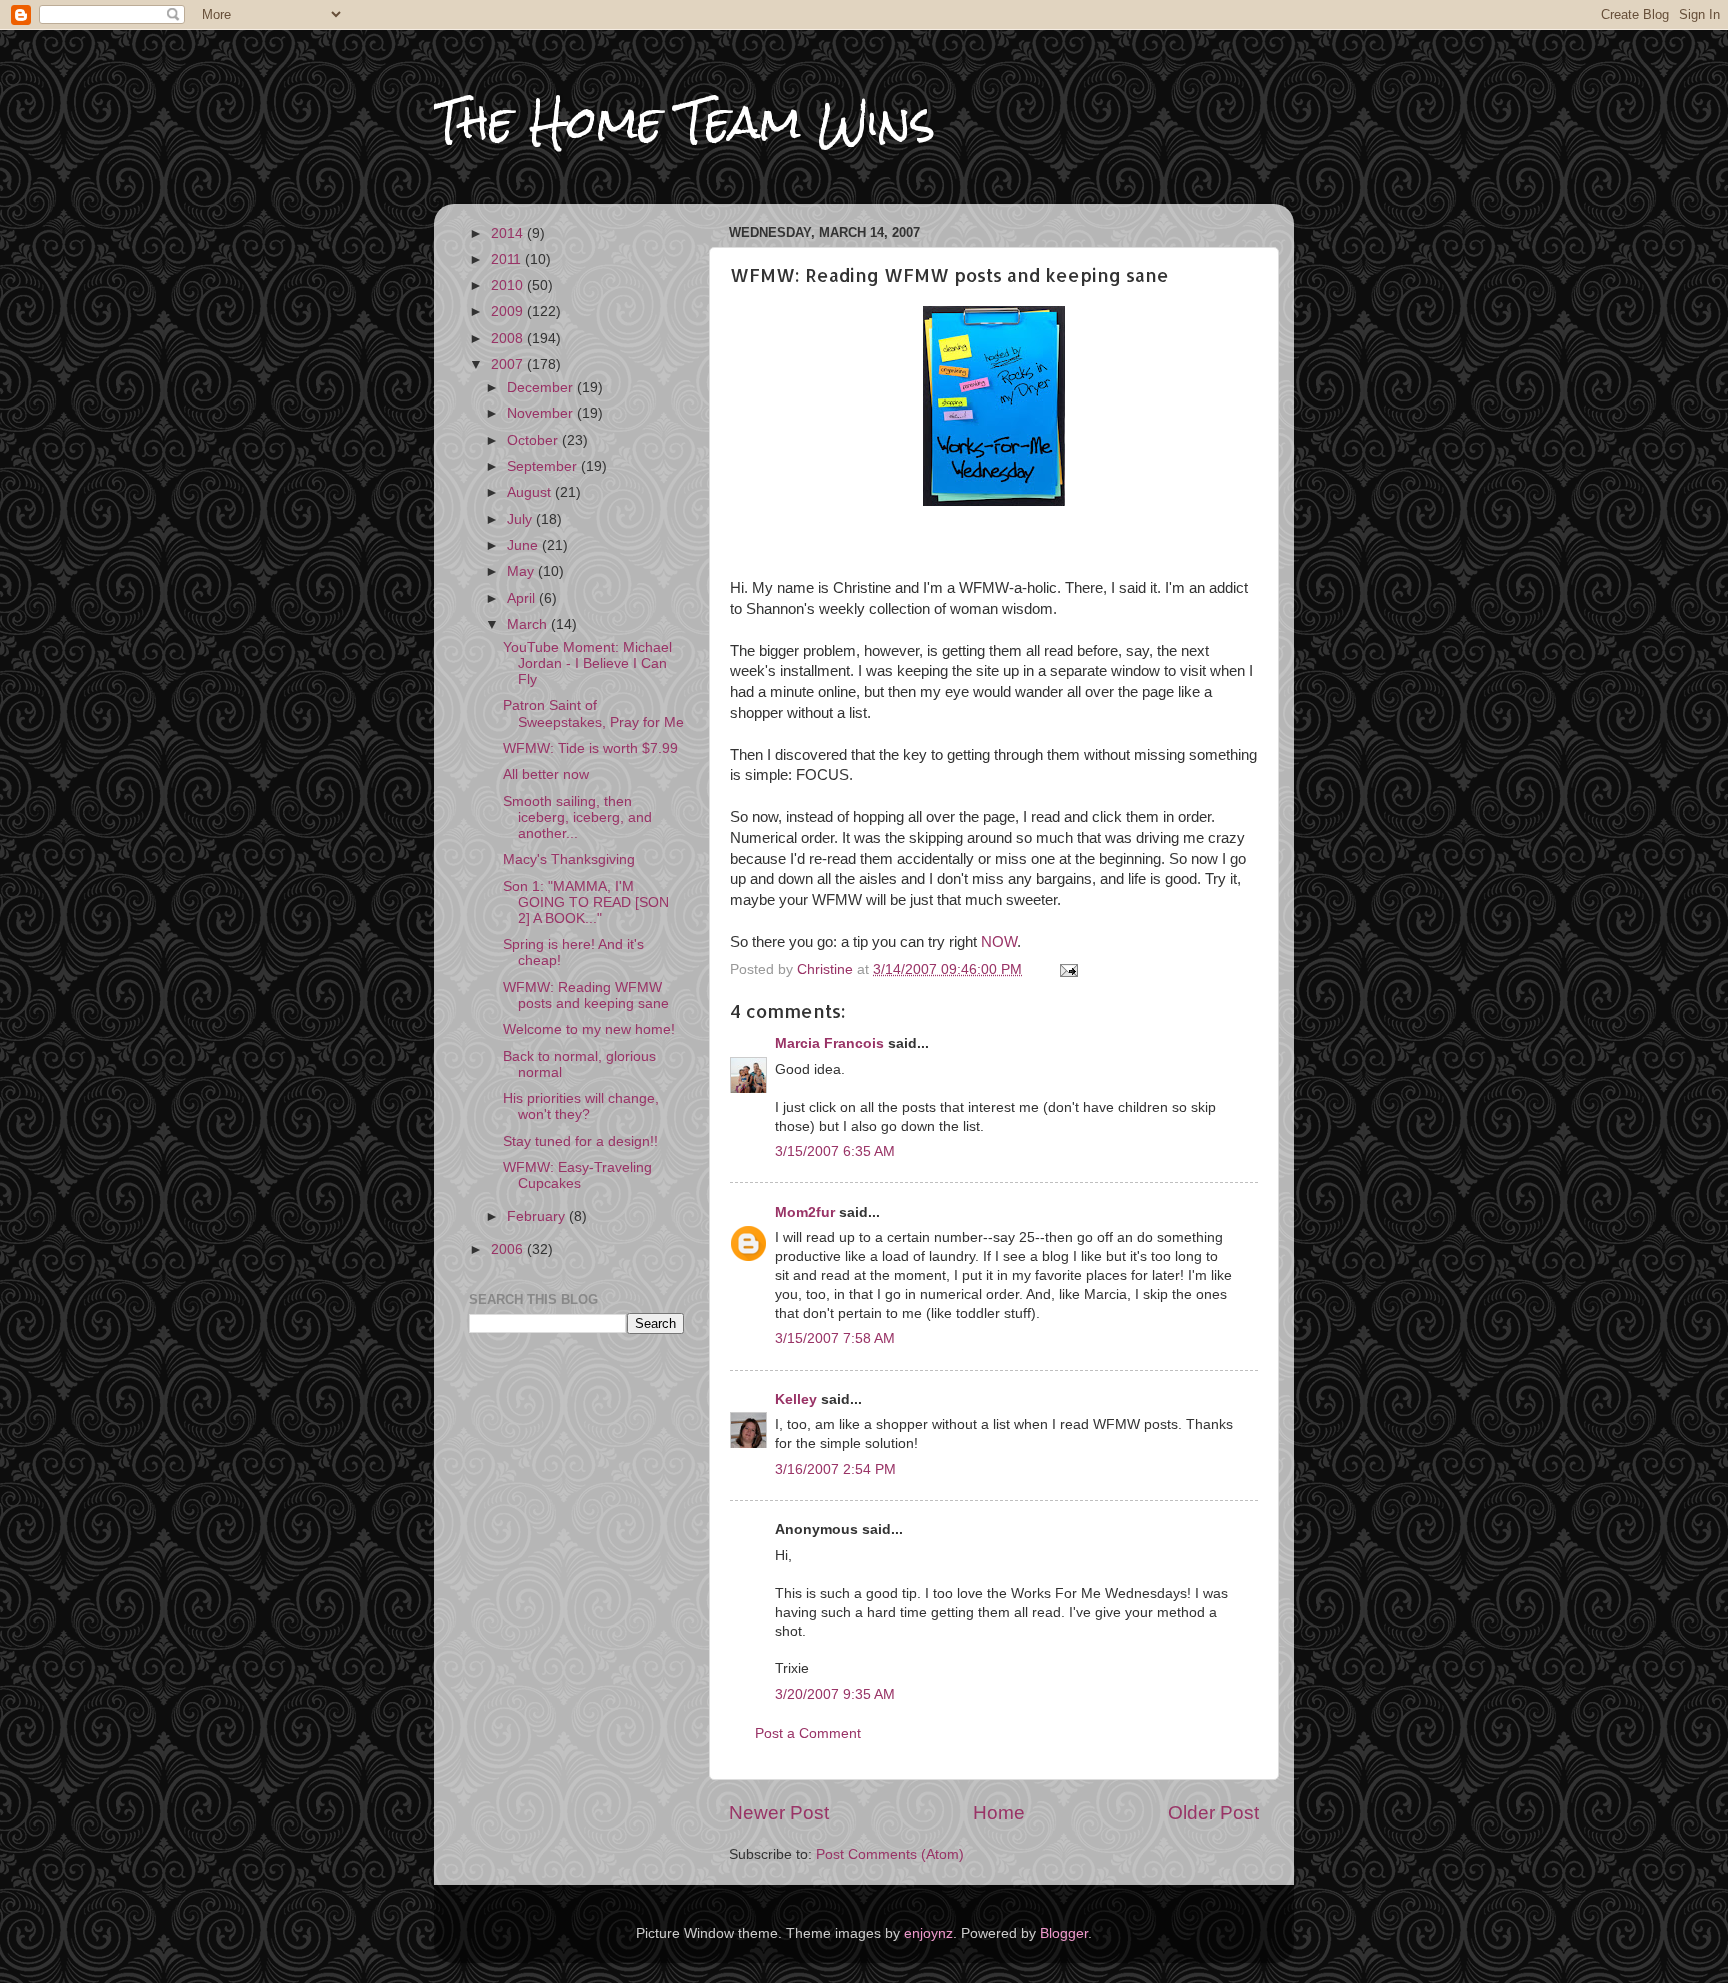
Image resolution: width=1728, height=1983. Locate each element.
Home (999, 1812)
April (523, 598)
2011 (508, 259)
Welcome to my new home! (589, 1029)
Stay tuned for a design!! (580, 1141)
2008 (509, 338)
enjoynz (928, 1933)
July (521, 519)
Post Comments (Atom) (890, 1854)
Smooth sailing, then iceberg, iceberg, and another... (577, 817)
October (534, 440)
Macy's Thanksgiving (569, 859)
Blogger (1064, 1933)
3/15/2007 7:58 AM (835, 1338)
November (542, 413)
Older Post (1213, 1812)
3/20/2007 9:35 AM (835, 1694)
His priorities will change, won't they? (581, 1106)
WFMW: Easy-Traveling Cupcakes (577, 1175)
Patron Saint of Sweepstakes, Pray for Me (593, 713)
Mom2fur (805, 1212)
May (522, 571)
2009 (509, 311)
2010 (509, 285)
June (524, 545)
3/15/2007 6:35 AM (835, 1151)
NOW (999, 942)
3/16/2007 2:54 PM (835, 1469)
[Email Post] (1067, 969)
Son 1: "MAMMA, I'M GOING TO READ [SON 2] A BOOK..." (586, 902)
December (542, 387)
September (544, 466)
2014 (509, 233)
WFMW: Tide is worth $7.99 (590, 748)
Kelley (796, 1399)
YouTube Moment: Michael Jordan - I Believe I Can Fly (587, 663)
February (538, 1216)
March (529, 624)
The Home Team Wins (684, 121)
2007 (509, 364)
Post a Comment (808, 1733)
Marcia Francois (829, 1043)
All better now (546, 774)
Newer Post (779, 1812)
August (531, 492)
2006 (509, 1249)
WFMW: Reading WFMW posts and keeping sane (586, 995)
